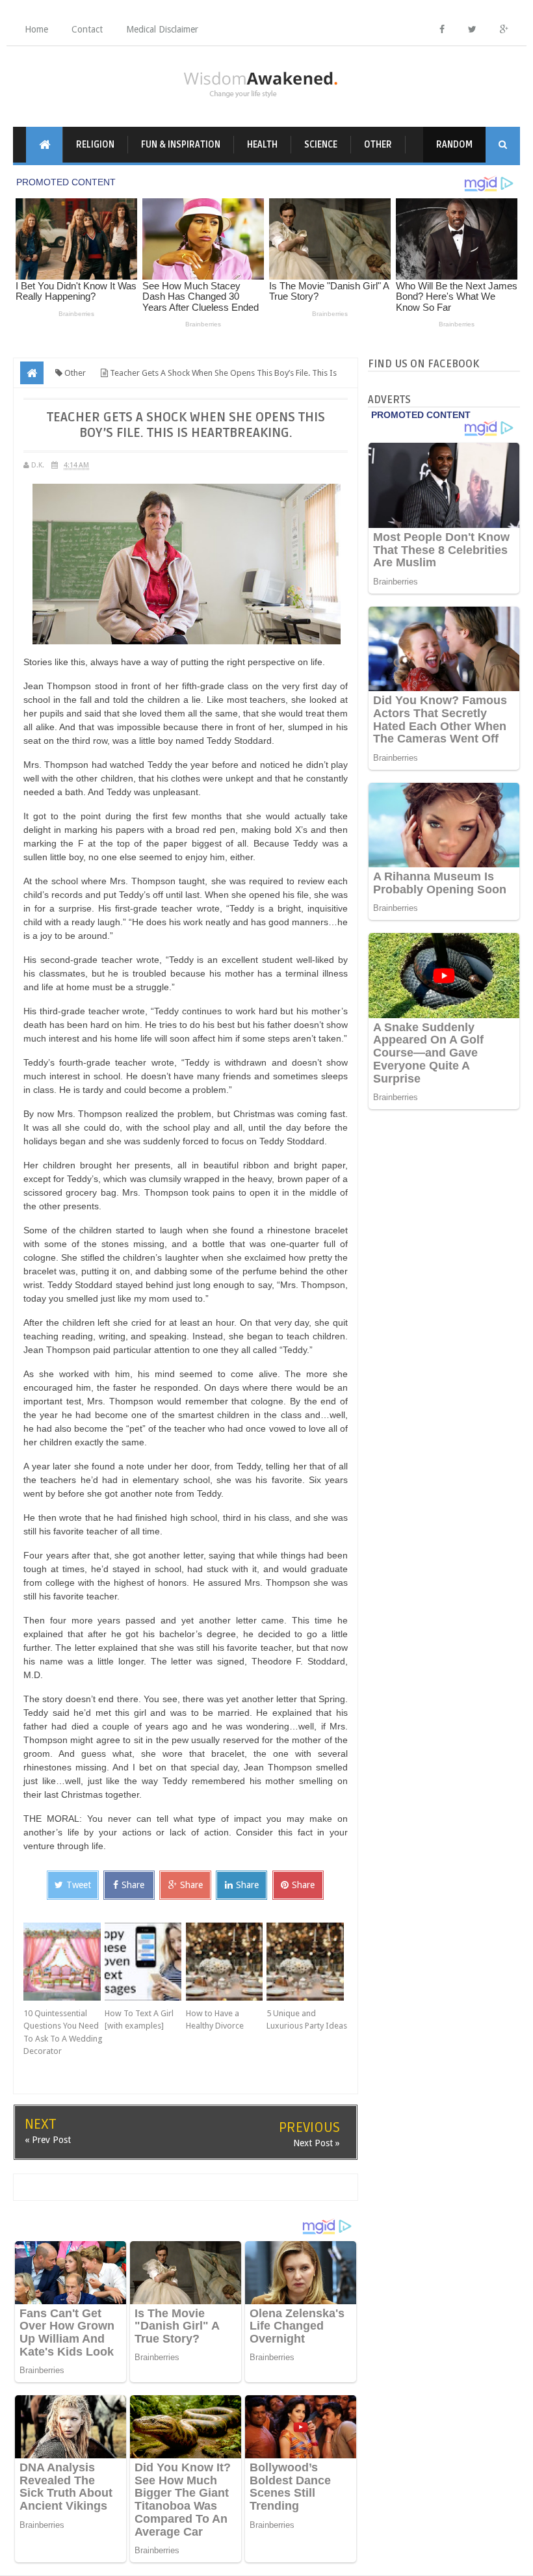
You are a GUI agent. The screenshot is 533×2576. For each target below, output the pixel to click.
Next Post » (317, 2143)
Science (321, 145)
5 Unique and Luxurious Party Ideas (307, 2020)
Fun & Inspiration (181, 145)
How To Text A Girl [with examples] (139, 2020)
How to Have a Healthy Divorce (215, 2020)
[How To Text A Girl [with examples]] (145, 1962)
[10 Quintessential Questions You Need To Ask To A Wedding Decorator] (64, 1962)
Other (378, 145)
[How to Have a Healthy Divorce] (227, 1962)
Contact (87, 29)
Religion (95, 145)
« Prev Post (48, 2140)
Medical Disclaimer (162, 29)
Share (133, 1885)
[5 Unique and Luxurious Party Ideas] (307, 1962)
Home (36, 29)
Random (454, 145)
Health (262, 145)
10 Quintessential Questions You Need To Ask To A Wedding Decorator (63, 2032)
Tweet (79, 1885)
